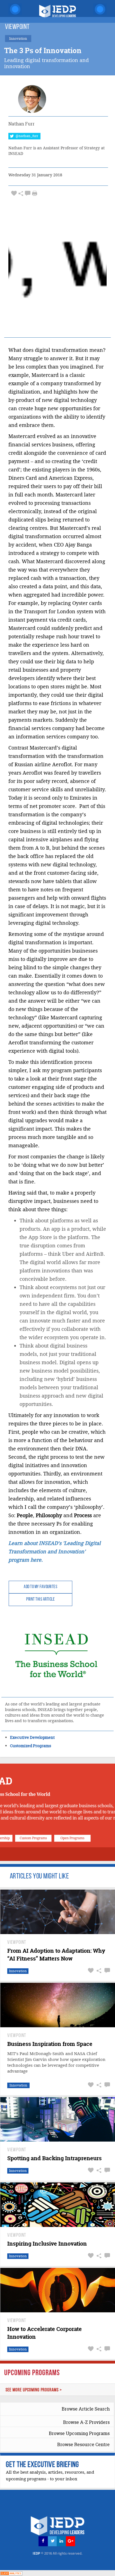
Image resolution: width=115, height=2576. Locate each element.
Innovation (18, 1971)
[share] (21, 193)
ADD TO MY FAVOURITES (40, 1587)
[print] (35, 193)
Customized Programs (31, 1746)
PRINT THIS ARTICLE (40, 1600)
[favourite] (14, 193)
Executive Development (32, 1737)
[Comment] (28, 193)
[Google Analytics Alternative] (11, 2573)
